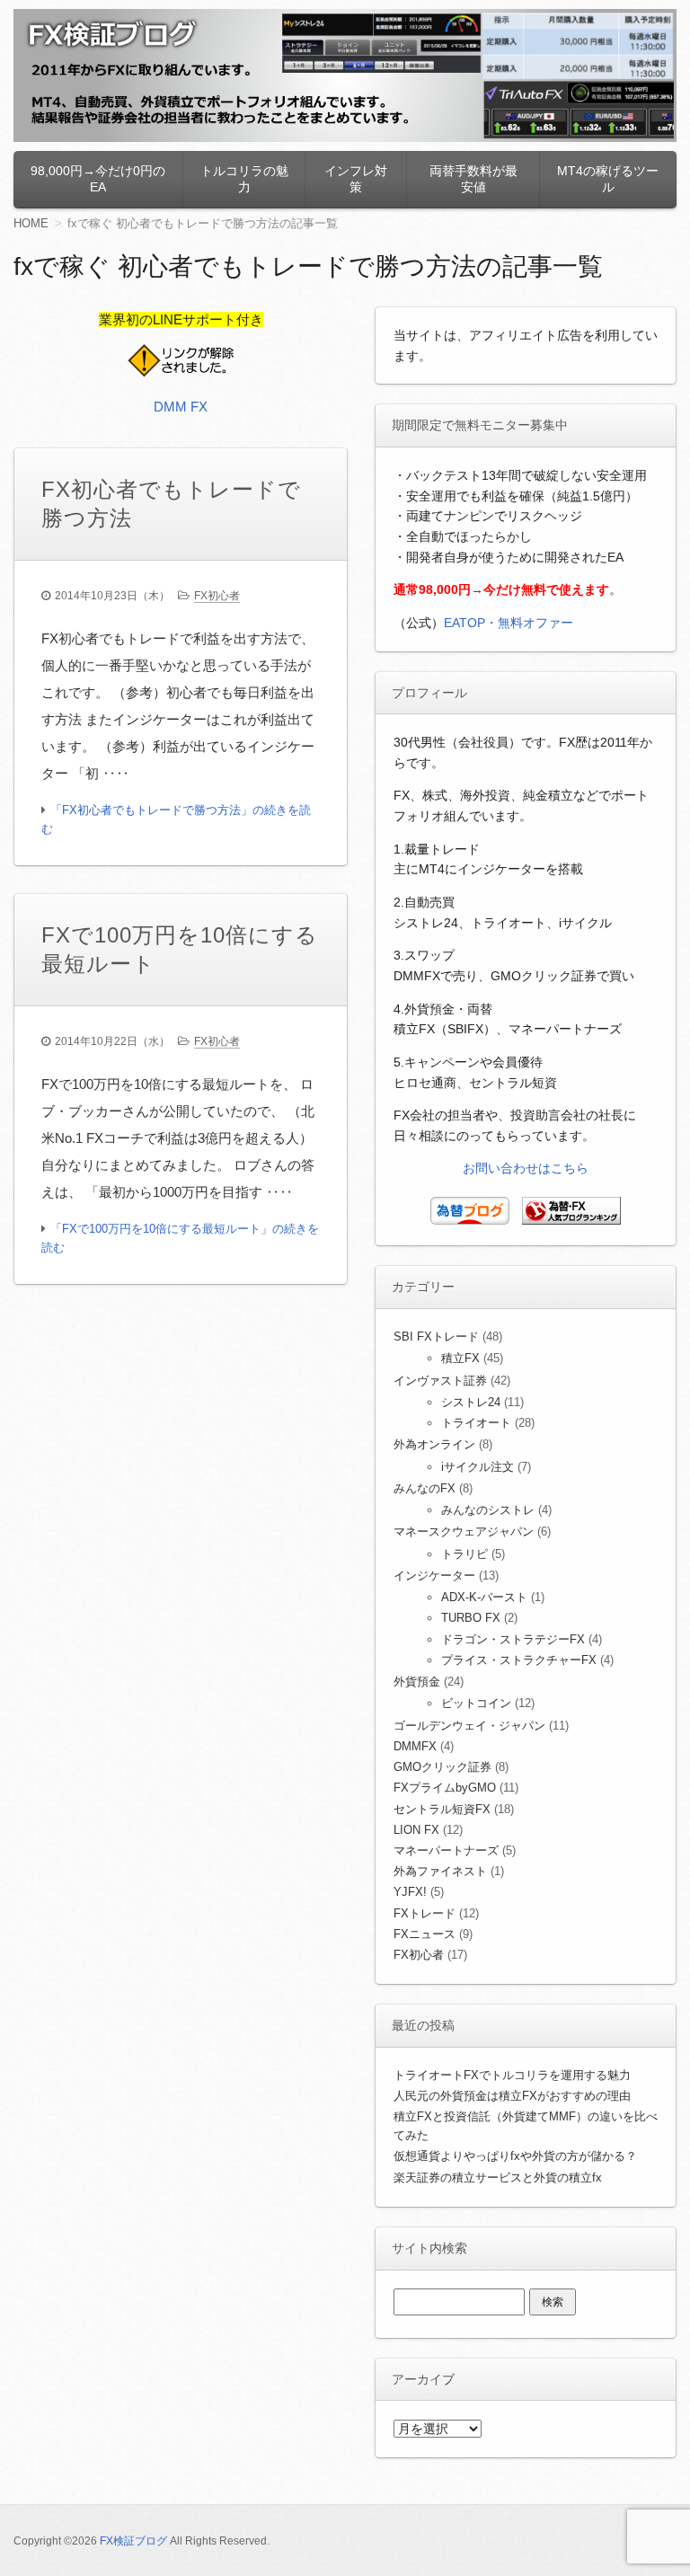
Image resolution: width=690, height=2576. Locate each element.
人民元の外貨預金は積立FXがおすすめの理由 (512, 2096)
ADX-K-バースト (484, 1597)
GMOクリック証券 (442, 1767)
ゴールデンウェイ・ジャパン (469, 1726)
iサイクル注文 (478, 1467)
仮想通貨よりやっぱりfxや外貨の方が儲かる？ (515, 2156)
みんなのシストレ (488, 1510)
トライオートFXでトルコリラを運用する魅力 (512, 2075)
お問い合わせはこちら (526, 1168)
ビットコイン (476, 1703)
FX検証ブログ (133, 2541)
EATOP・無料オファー (509, 623)
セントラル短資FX (442, 1809)
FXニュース (425, 1934)
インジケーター (434, 1576)
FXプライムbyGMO (445, 1788)
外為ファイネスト (440, 1871)
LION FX (416, 1830)
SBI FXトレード (436, 1337)
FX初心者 (217, 596)
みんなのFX (425, 1488)
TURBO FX (471, 1618)
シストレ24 (471, 1402)
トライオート (476, 1423)
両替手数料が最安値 (473, 179)
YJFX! (410, 1892)
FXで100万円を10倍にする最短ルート (180, 949)
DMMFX (415, 1746)
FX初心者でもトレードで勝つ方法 (171, 504)
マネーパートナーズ (446, 1850)
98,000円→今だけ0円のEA (98, 179)
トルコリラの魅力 (244, 179)
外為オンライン (434, 1444)
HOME (31, 223)
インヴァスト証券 (440, 1381)
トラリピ (464, 1554)
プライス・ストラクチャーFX (519, 1660)
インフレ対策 (356, 179)
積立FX (460, 1358)
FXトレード (425, 1913)
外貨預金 (417, 1682)
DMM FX (181, 407)
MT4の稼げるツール (608, 179)
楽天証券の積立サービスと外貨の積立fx (498, 2178)
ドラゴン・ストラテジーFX (513, 1639)
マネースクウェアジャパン (464, 1531)
